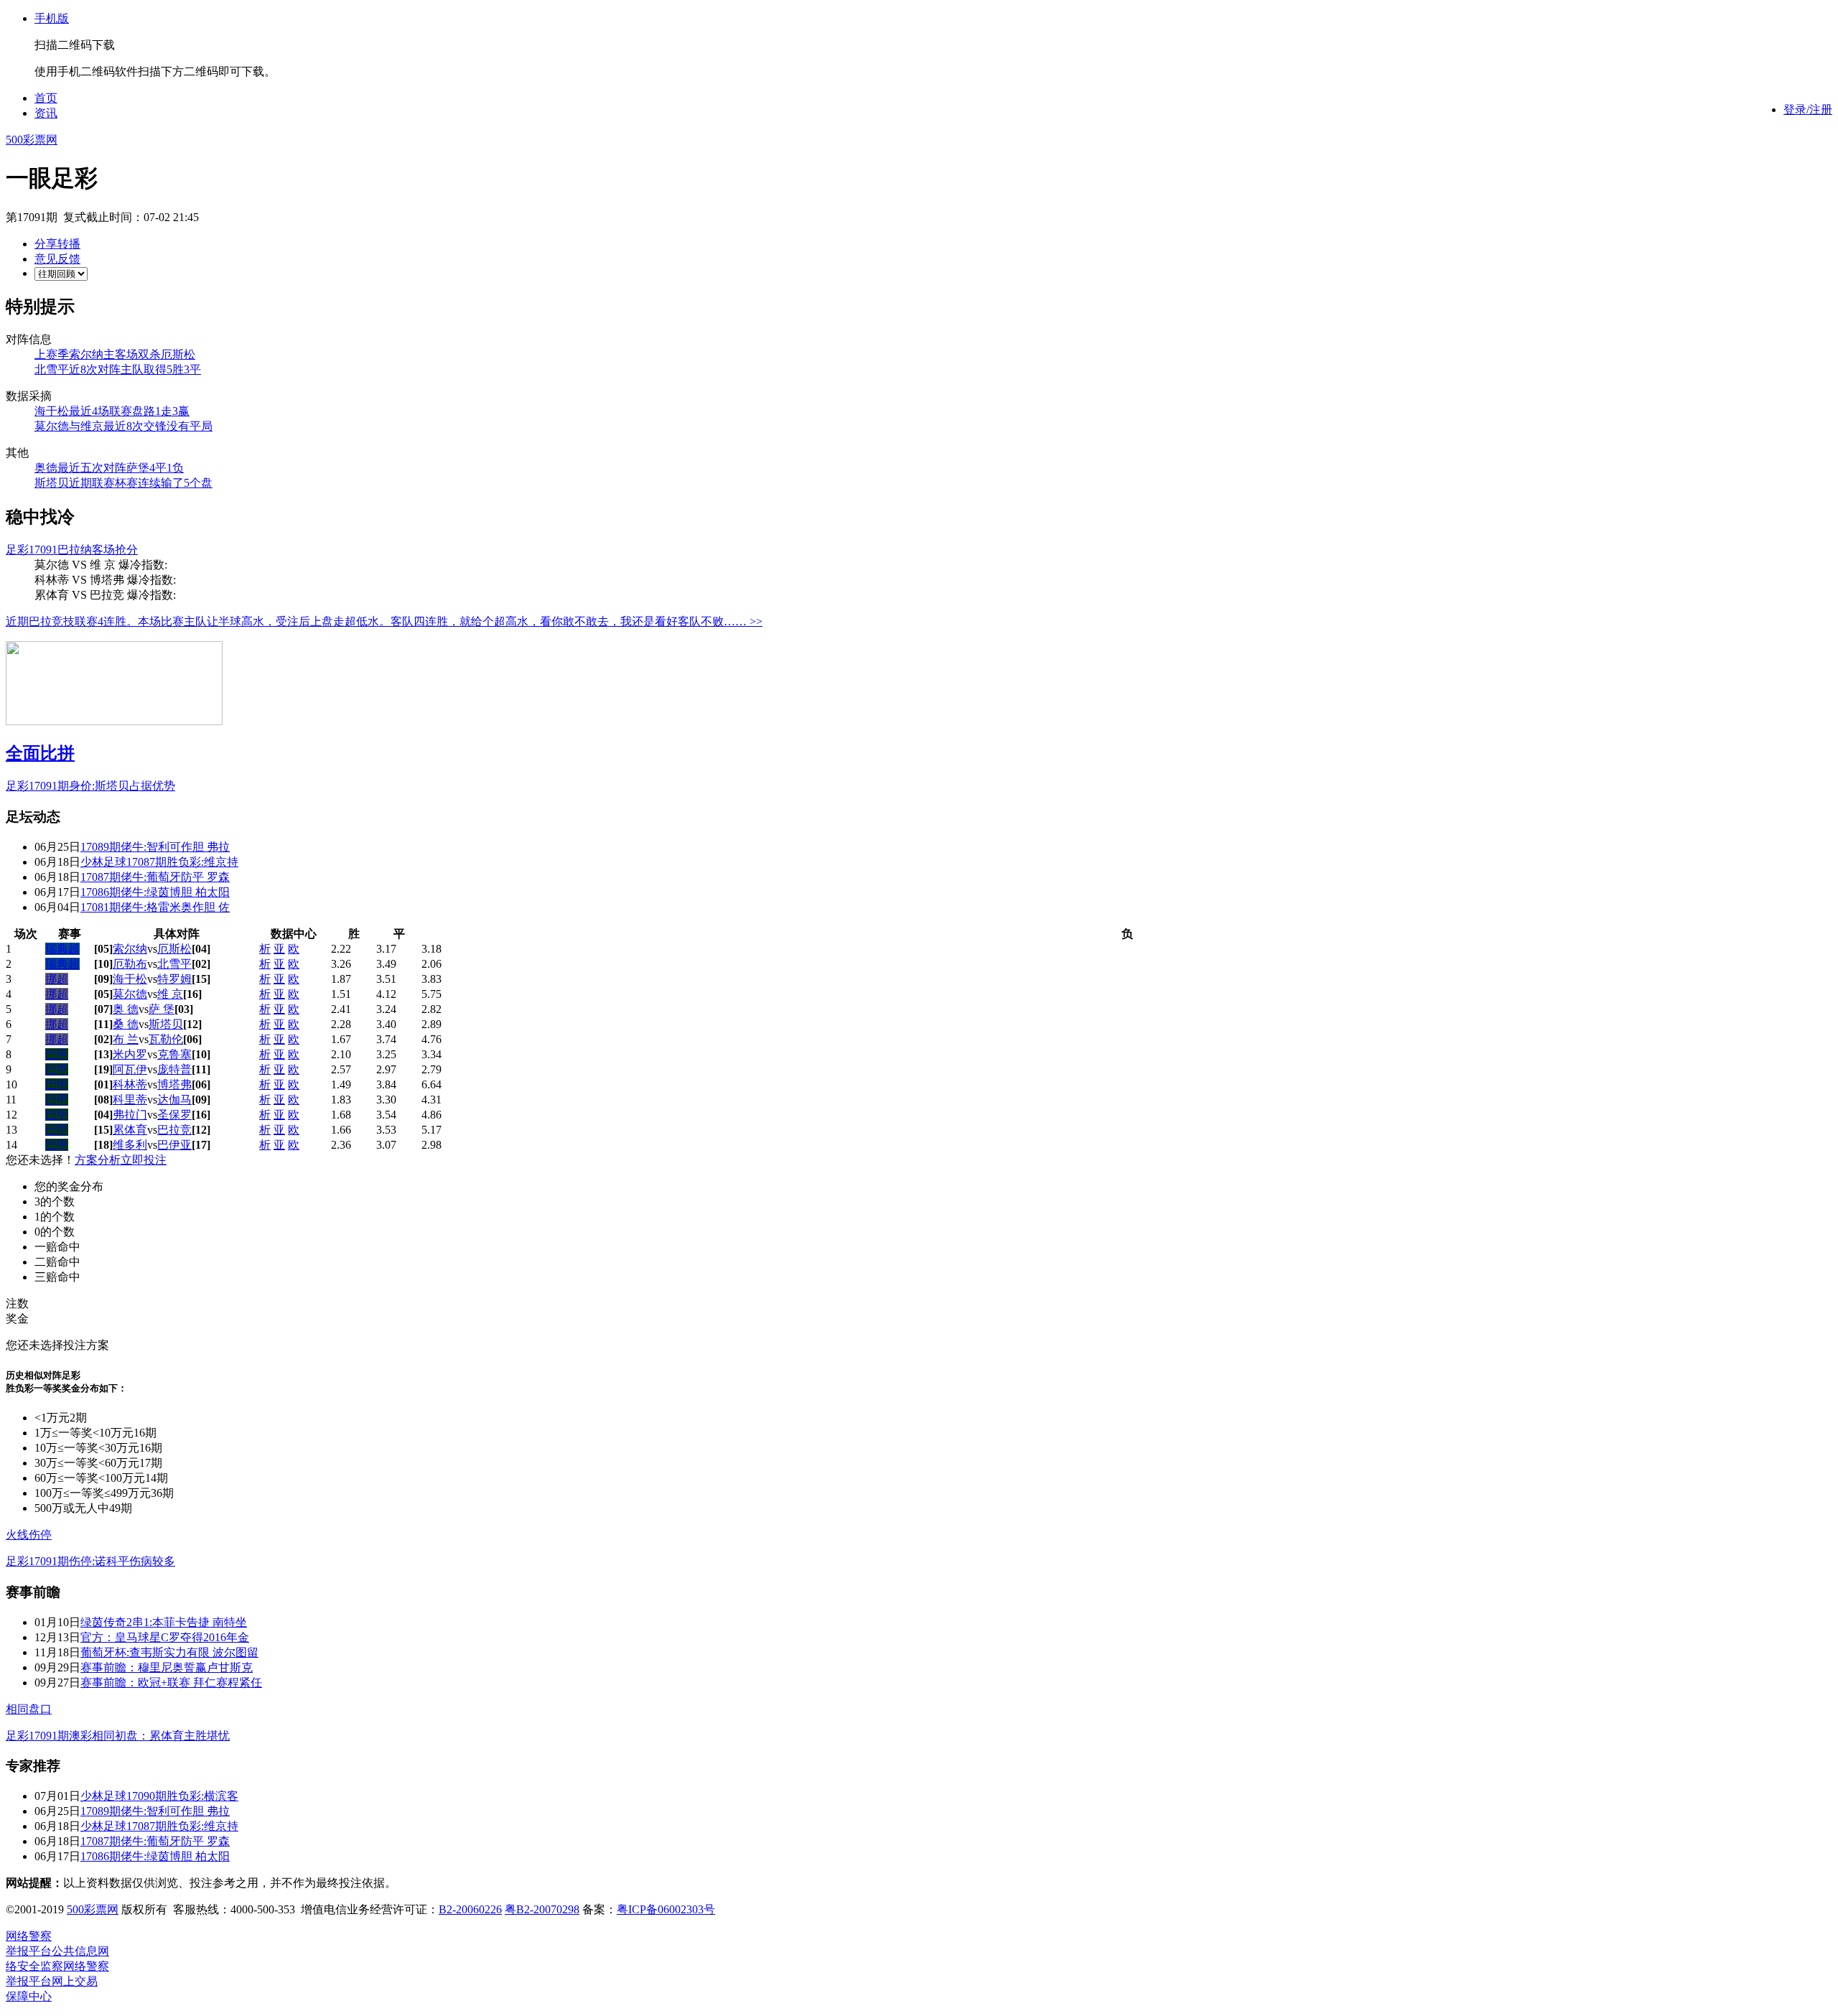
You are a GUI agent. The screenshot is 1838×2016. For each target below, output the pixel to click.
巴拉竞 (174, 1130)
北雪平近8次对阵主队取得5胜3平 (118, 369)
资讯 (46, 113)
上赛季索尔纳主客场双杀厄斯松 (115, 354)
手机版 (52, 18)
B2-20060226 (470, 1909)
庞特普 (174, 1069)
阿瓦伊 (130, 1069)
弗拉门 (130, 1115)
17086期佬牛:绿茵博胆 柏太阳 (155, 892)
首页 (46, 98)
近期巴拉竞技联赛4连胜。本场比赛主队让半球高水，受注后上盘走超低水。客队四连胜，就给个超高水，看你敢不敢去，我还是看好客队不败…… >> (384, 621)
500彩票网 (32, 140)
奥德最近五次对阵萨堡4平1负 (109, 468)
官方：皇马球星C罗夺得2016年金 (165, 1637)
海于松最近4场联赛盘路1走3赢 (112, 411)
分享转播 (57, 244)
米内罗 (130, 1054)
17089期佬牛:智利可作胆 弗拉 (155, 847)
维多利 (130, 1145)
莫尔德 (130, 994)
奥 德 (126, 1009)
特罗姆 (174, 979)
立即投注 (144, 1160)
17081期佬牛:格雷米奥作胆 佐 (155, 907)
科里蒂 (130, 1100)
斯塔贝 (166, 1024)
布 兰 (126, 1039)
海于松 (130, 979)
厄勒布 (130, 964)
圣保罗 (174, 1115)
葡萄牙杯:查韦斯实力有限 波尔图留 (169, 1652)
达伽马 (174, 1100)
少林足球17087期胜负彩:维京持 (159, 862)
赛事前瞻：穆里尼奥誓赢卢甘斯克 (167, 1667)
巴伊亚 (174, 1145)
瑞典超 (62, 949)
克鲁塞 (174, 1054)
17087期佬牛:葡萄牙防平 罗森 (155, 877)
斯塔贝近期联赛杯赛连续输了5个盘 (123, 483)
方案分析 (98, 1160)
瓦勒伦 (166, 1039)
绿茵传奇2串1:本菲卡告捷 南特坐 (164, 1622)
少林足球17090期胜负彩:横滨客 (159, 1796)
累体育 (130, 1130)
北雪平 (174, 964)
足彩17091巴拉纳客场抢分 (72, 550)
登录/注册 (1808, 109)
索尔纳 (130, 949)
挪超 (57, 979)
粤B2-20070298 (542, 1909)
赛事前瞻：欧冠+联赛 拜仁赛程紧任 (171, 1683)
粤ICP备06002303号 (666, 1909)
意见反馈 (57, 259)
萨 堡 (162, 1009)
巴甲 (57, 1054)
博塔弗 (174, 1084)
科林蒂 (130, 1084)
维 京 (170, 994)
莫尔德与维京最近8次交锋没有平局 (123, 426)
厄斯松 (174, 949)
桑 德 (126, 1024)
